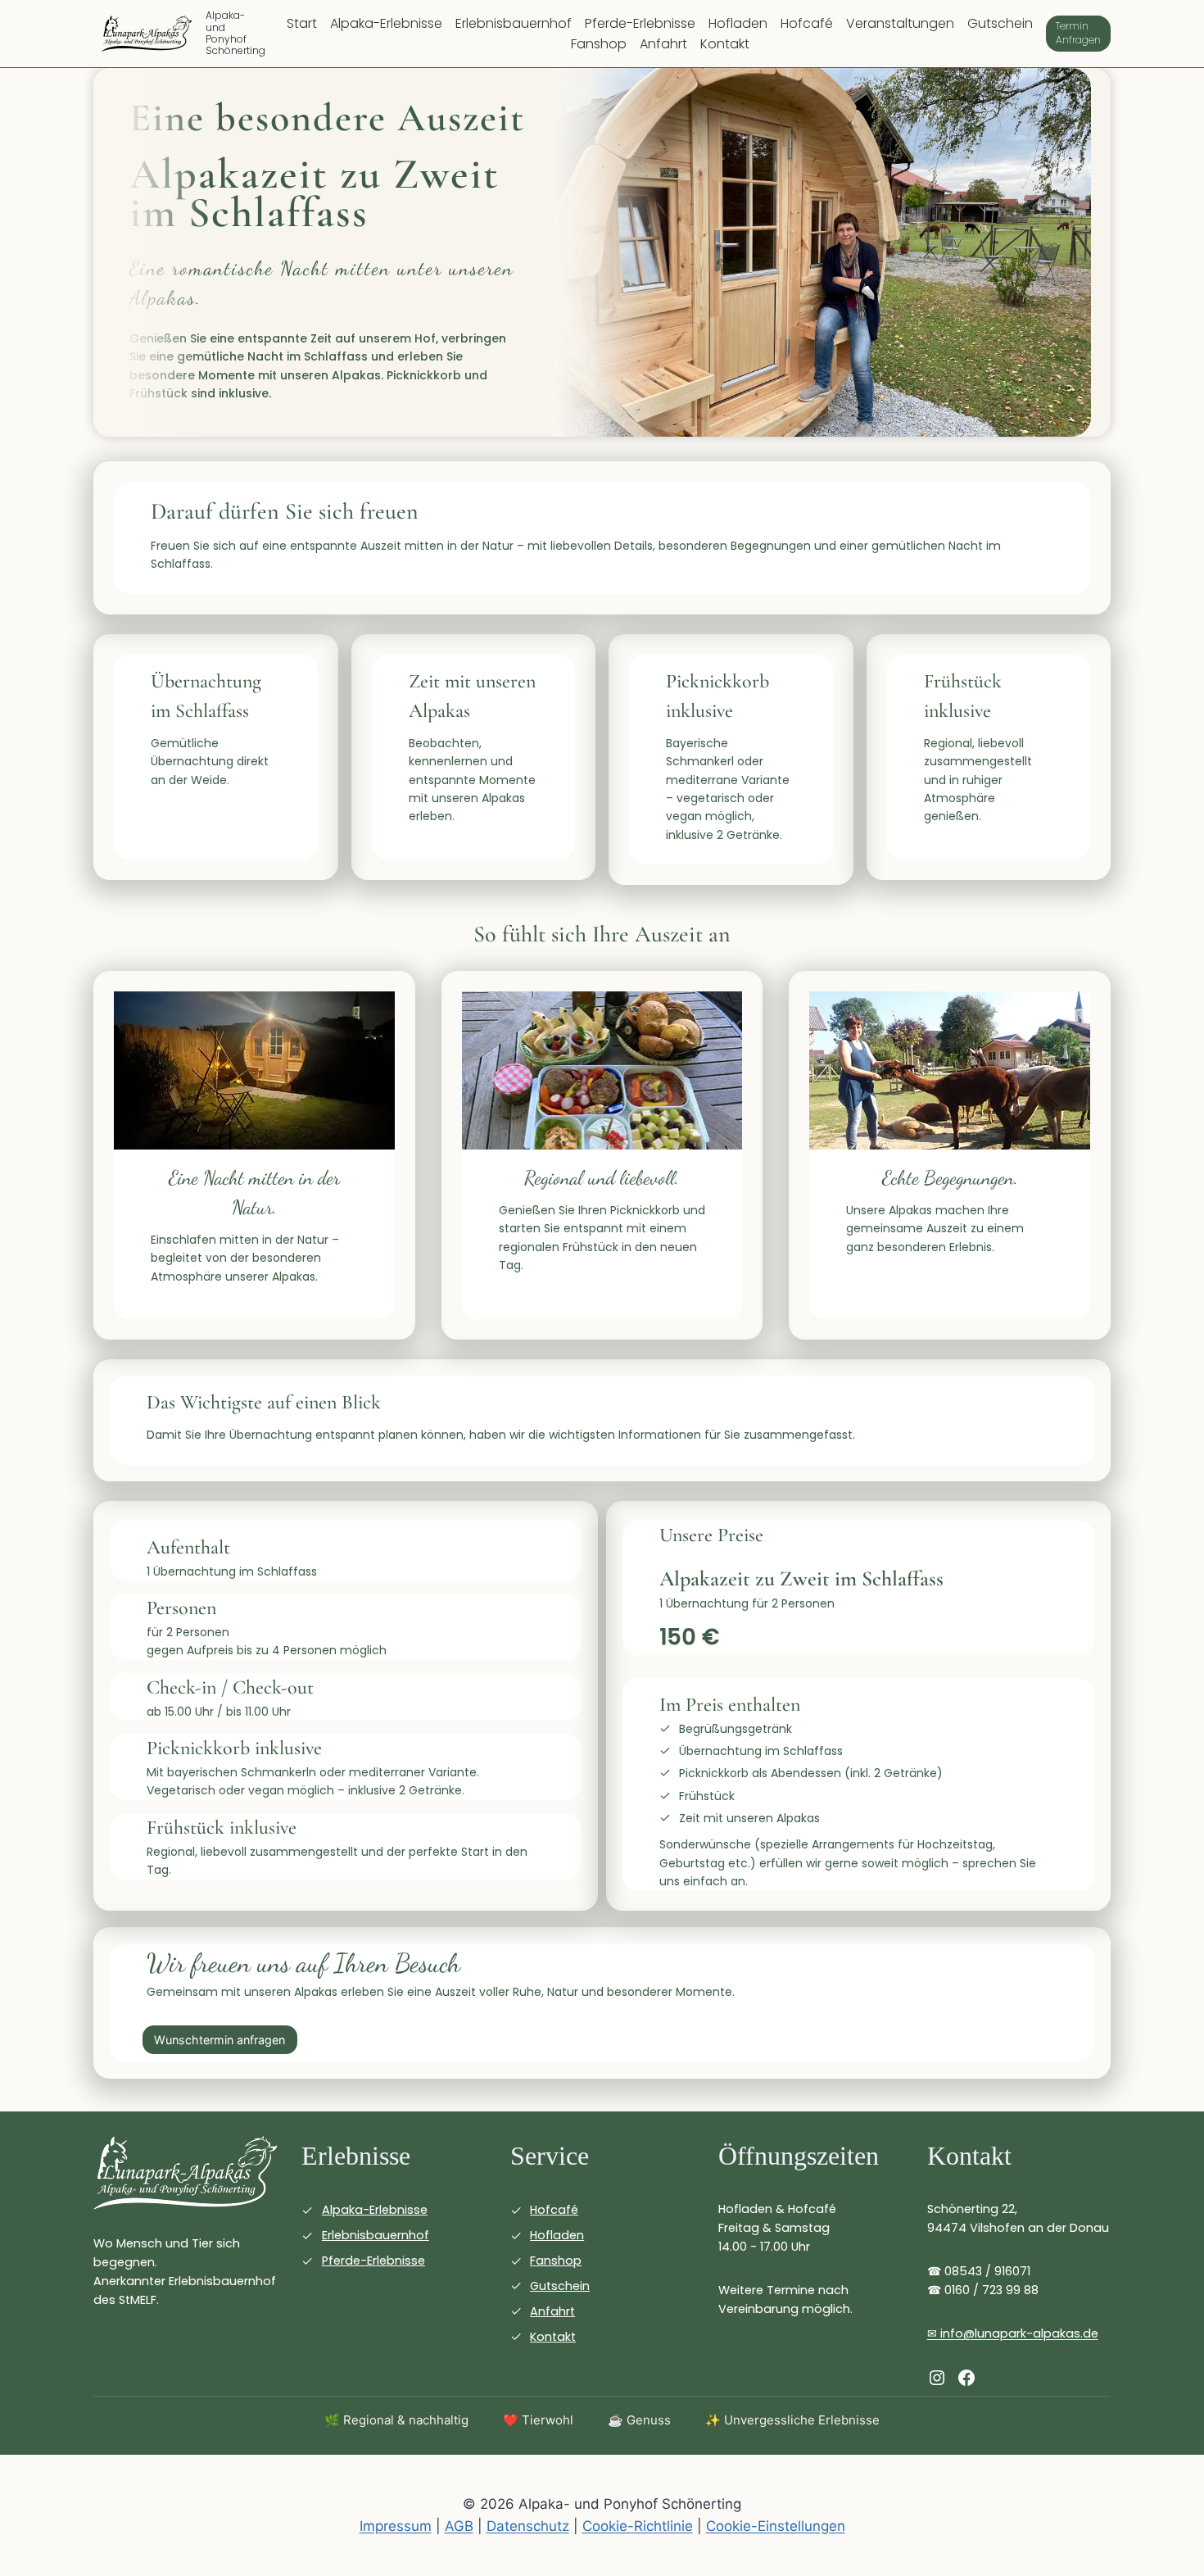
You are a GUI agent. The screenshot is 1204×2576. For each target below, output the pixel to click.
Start (302, 23)
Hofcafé (807, 23)
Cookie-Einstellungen (776, 2526)
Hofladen (738, 23)
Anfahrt (663, 44)
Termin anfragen (1078, 33)
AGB (459, 2526)
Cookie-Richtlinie (638, 2526)
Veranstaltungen (900, 23)
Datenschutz (528, 2526)
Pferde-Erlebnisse (640, 23)
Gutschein (1000, 23)
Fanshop (599, 44)
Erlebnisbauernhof (514, 23)
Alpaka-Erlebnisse (386, 23)
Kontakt (725, 44)
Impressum (396, 2526)
